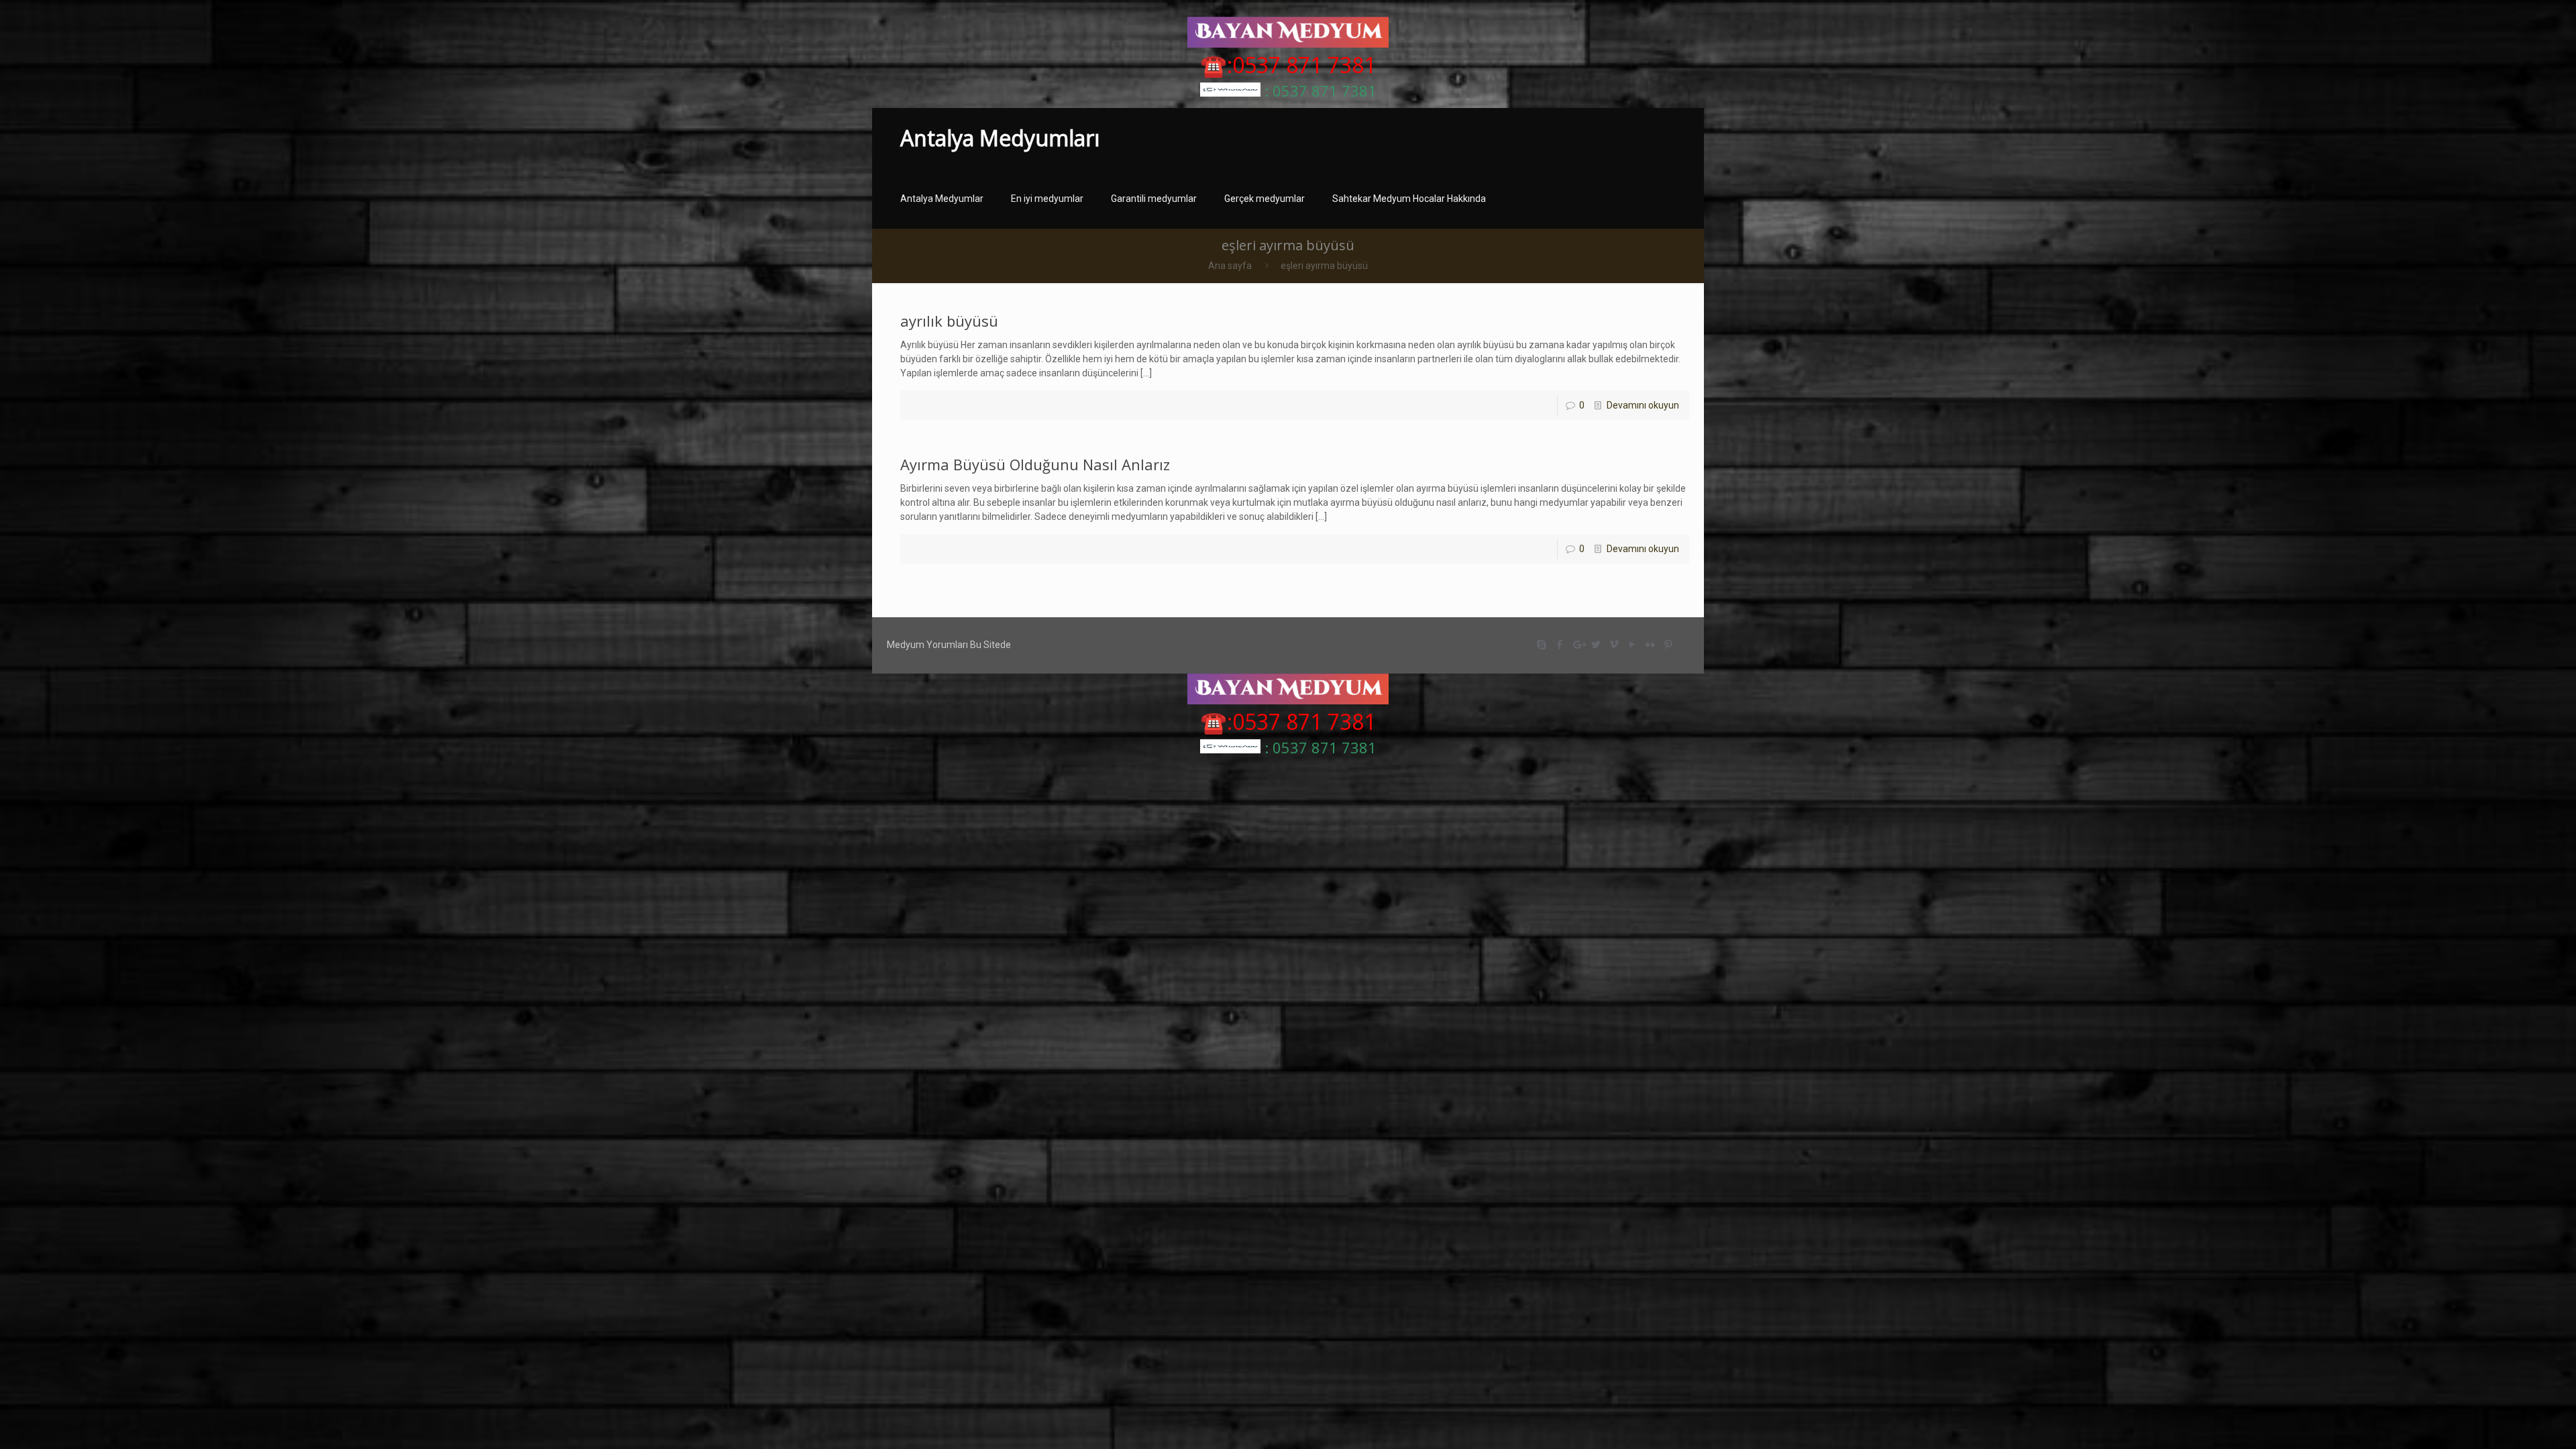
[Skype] (1542, 645)
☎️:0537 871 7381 (1288, 65)
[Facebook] (1560, 645)
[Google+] (1578, 645)
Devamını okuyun (1643, 405)
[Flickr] (1651, 645)
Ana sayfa (1230, 266)
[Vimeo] (1614, 645)
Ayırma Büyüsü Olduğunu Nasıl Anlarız (1035, 464)
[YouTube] (1632, 645)
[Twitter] (1596, 645)
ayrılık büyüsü (949, 321)
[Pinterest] (1669, 645)
